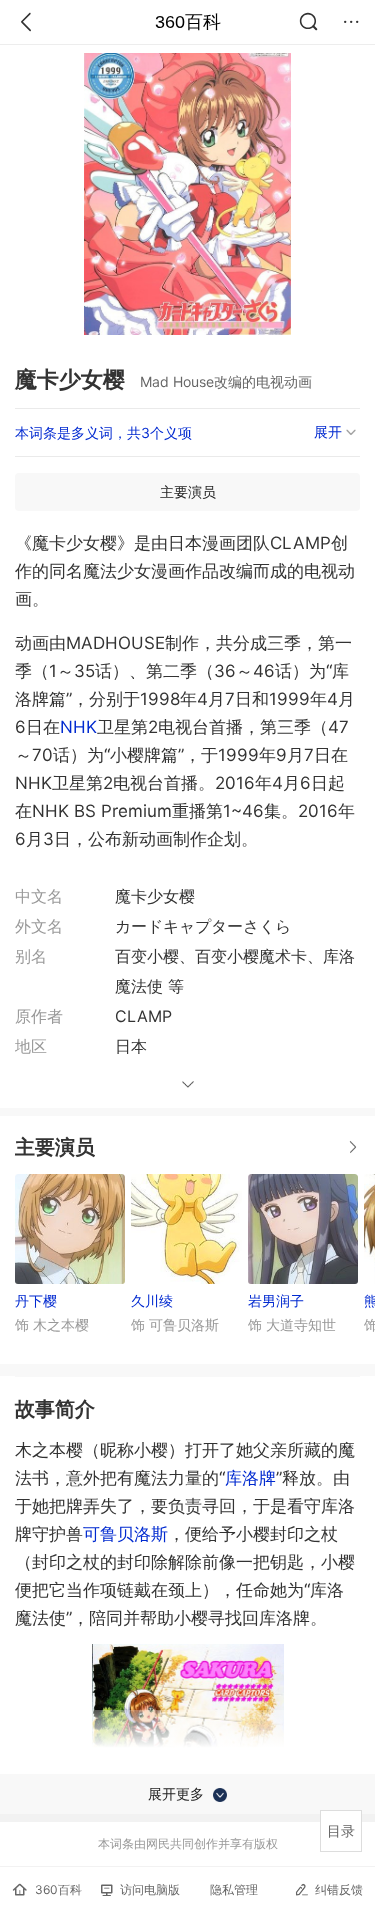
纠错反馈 (339, 1889)
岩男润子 (276, 1300)
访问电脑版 (150, 1889)
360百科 (188, 22)
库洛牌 (250, 1478)
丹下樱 (36, 1300)
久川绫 (152, 1300)
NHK (78, 727)
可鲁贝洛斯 (125, 1534)
